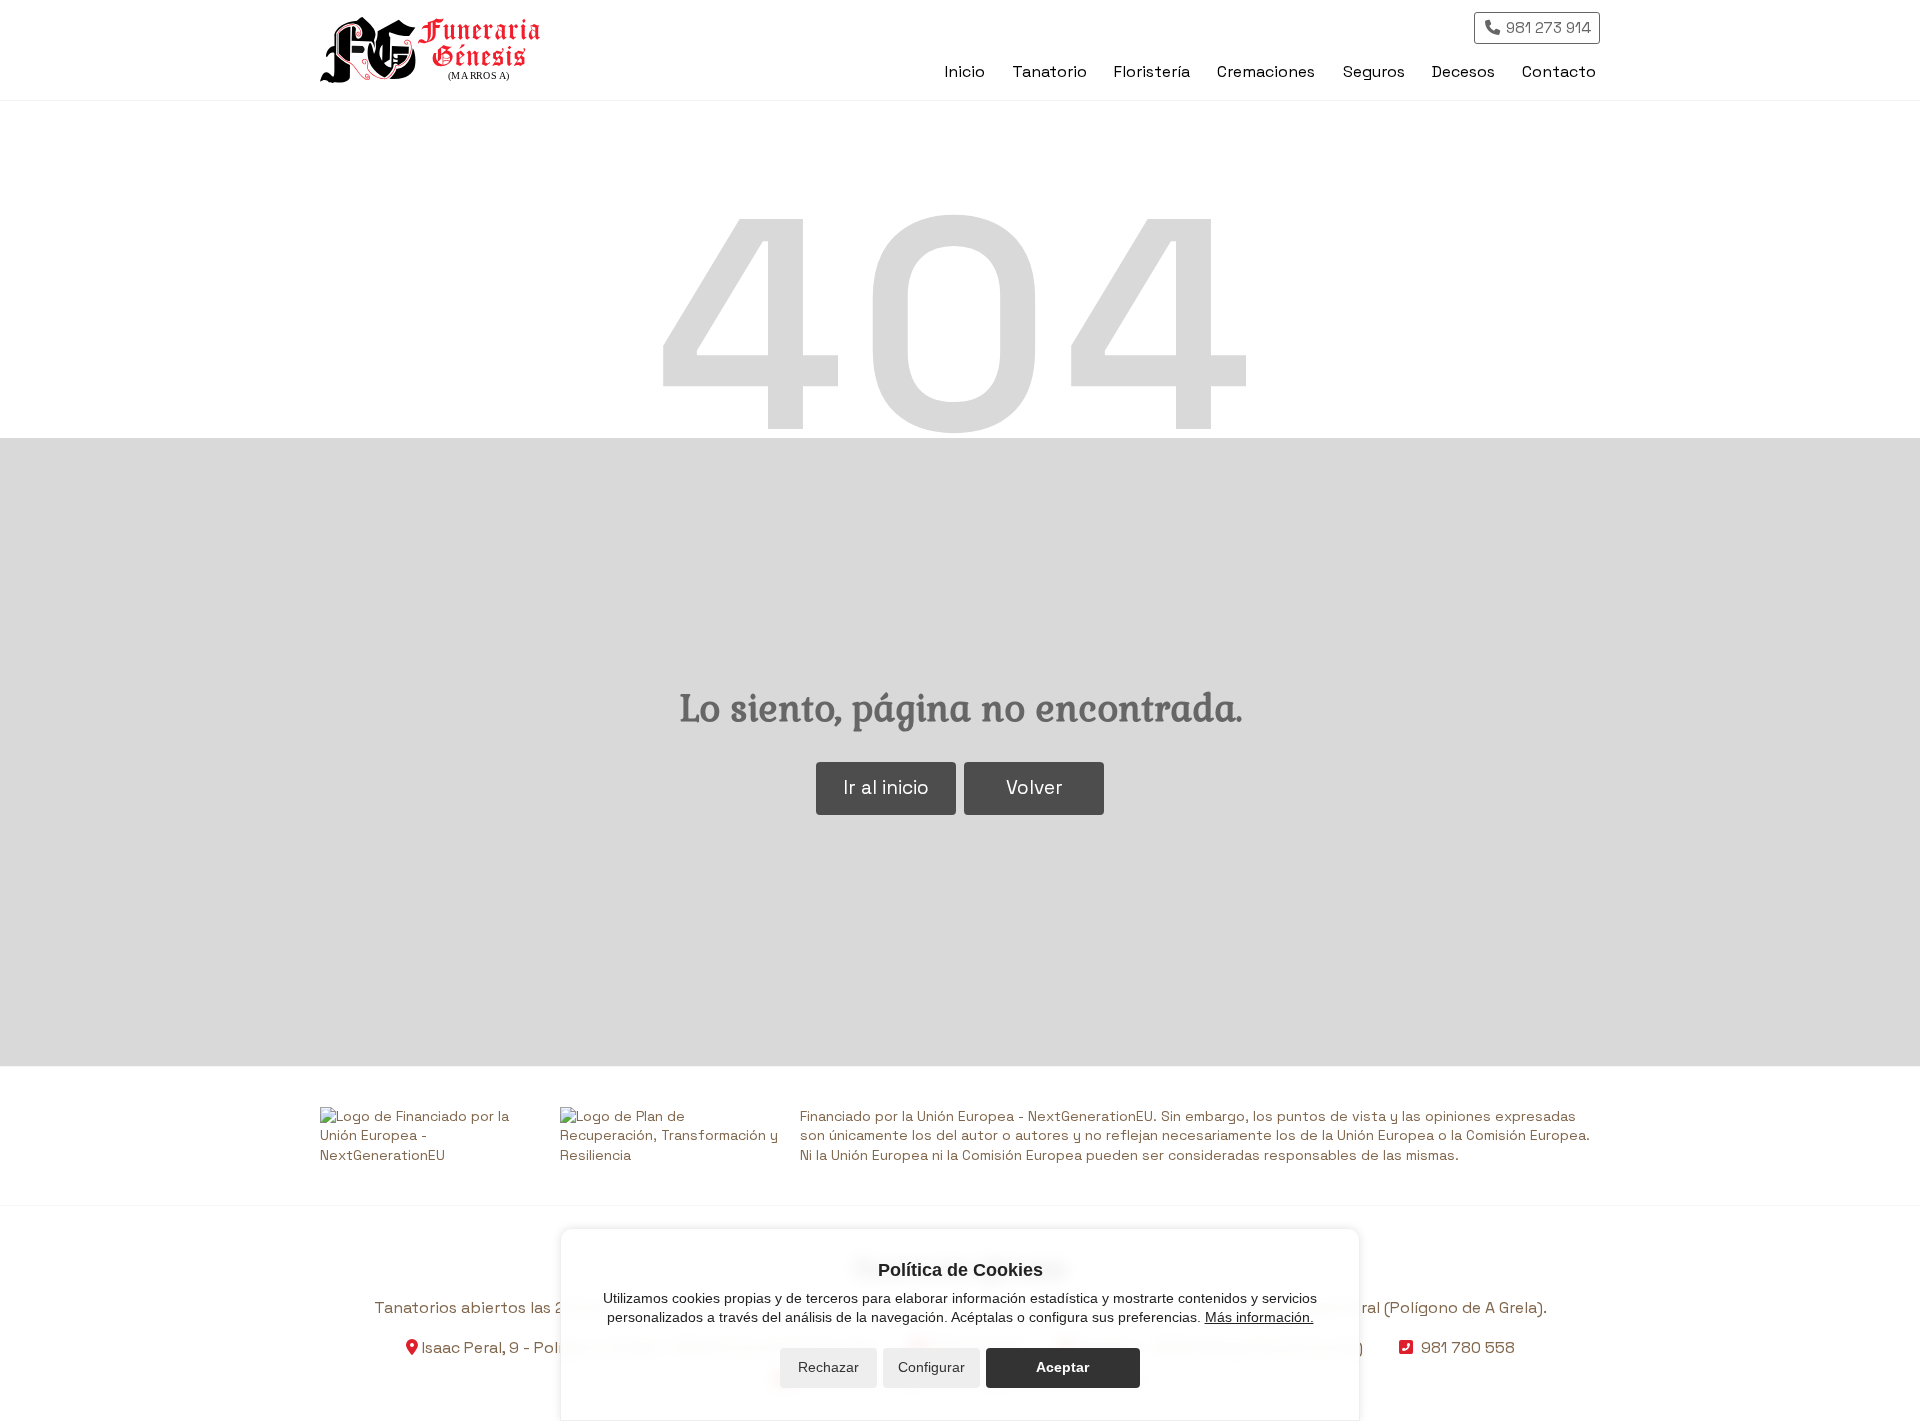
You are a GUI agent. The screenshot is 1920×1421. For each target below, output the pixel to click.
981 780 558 (1468, 1347)
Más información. (1259, 1317)
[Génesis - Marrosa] (430, 50)
